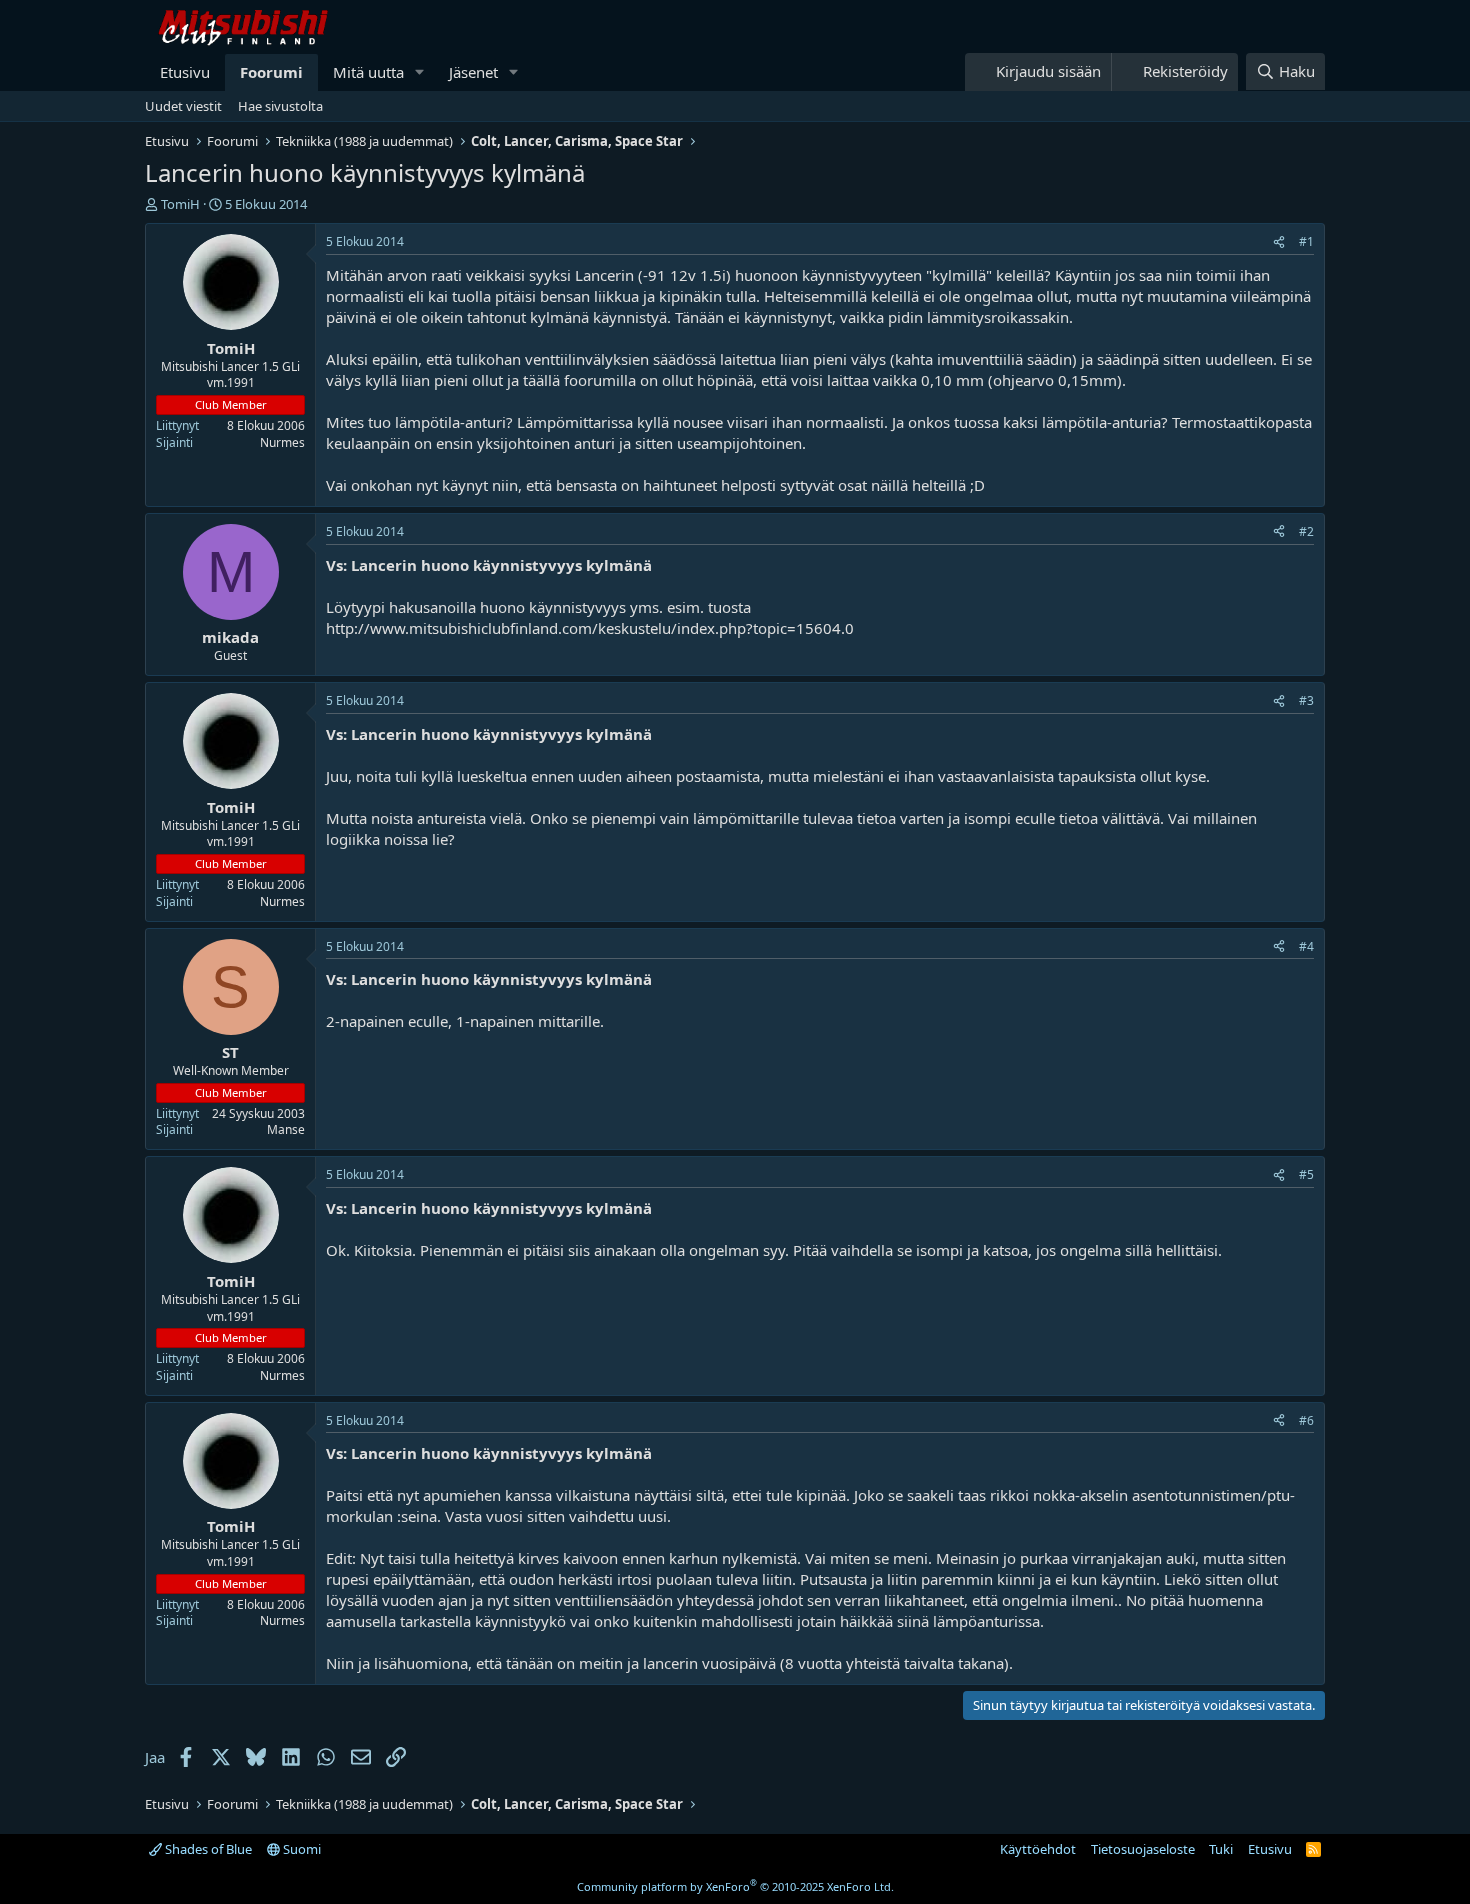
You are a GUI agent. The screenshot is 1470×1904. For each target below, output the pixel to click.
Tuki (1221, 1849)
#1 (1306, 241)
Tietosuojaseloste (1143, 1849)
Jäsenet (473, 72)
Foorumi (271, 72)
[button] (420, 72)
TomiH (180, 204)
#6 (1306, 1420)
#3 (1306, 700)
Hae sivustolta (280, 106)
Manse (286, 1129)
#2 (1306, 531)
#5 (1306, 1174)
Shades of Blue (207, 1849)
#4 (1306, 946)
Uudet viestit (183, 106)
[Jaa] (1279, 242)
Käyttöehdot (1038, 1849)
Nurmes (282, 442)
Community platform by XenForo (735, 1886)
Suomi (300, 1849)
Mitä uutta (368, 72)
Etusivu (185, 72)
